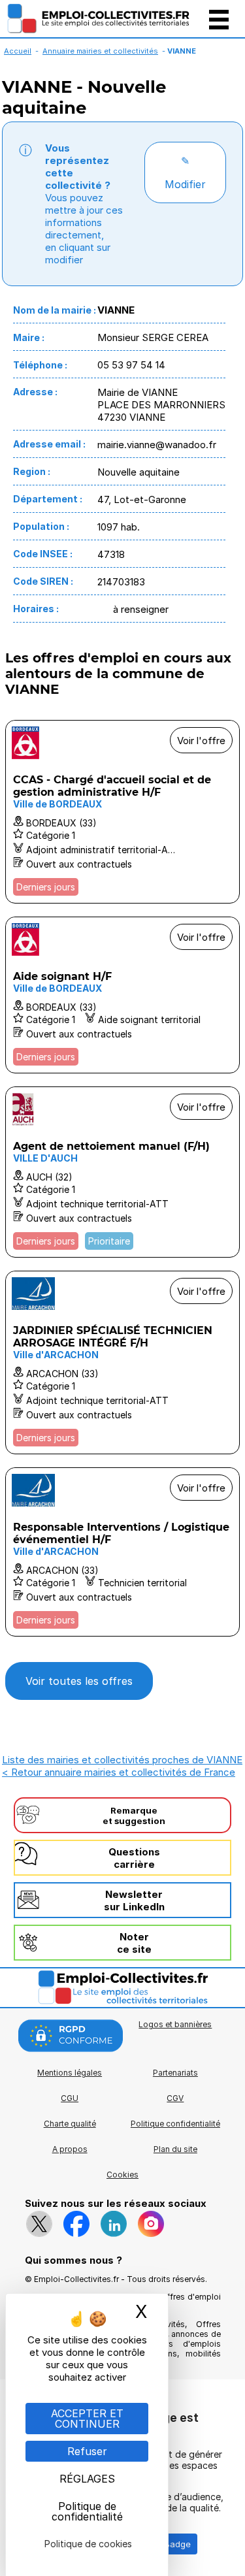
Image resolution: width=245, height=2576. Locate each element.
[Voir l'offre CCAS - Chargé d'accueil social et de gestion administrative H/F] (122, 812)
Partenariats (175, 2073)
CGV (175, 2098)
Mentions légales (70, 2073)
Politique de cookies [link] (88, 2544)
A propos (70, 2149)
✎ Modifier (185, 172)
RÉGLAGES (87, 2479)
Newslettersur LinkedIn (134, 1900)
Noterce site (134, 1943)
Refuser (87, 2451)
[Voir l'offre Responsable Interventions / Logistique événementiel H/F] (122, 1552)
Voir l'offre (201, 741)
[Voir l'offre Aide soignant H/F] (122, 995)
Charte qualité (70, 2124)
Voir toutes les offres (79, 1681)
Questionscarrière (134, 1858)
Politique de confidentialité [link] (87, 2511)
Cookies (122, 2175)
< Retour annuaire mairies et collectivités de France (119, 1772)
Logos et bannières (175, 2024)
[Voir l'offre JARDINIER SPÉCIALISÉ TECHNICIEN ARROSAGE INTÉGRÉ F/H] (122, 1362)
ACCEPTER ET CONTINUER (87, 2419)
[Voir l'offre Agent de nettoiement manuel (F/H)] (122, 1172)
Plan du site (175, 2149)
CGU (70, 2098)
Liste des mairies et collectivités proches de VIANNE (122, 1760)
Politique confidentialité (175, 2124)
